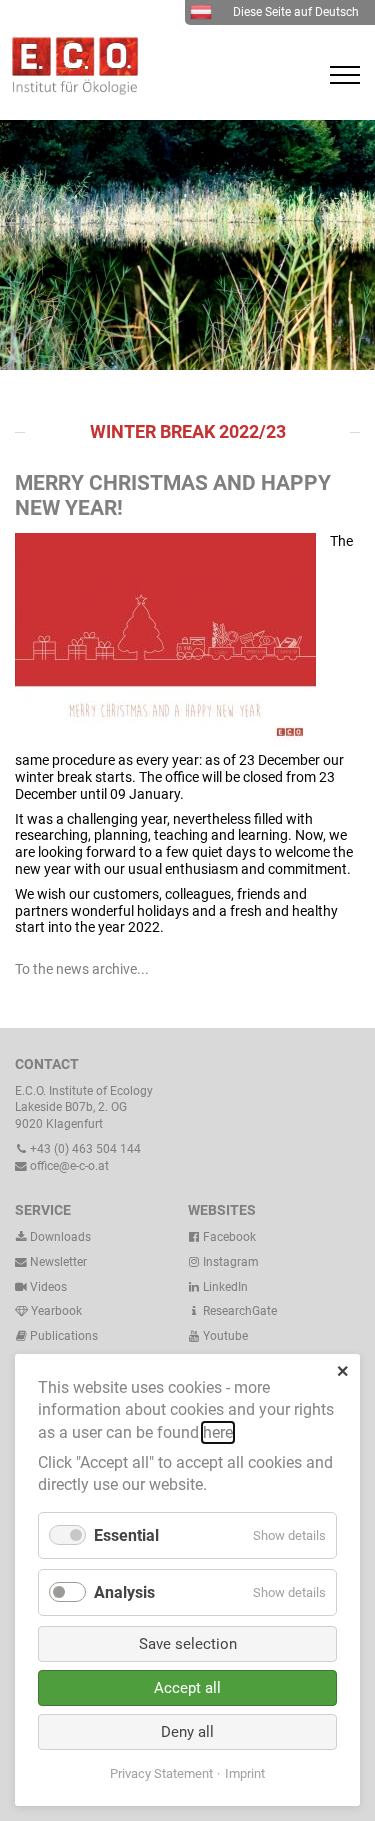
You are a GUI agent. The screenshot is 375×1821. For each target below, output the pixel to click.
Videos (48, 1287)
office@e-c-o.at (68, 1166)
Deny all (187, 1732)
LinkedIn (224, 1287)
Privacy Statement (161, 1773)
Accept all (187, 1688)
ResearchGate (238, 1311)
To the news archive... (82, 969)
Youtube (224, 1336)
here (218, 1432)
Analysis (124, 1592)
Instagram (229, 1262)
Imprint (245, 1773)
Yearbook (55, 1311)
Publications (64, 1336)
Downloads (59, 1237)
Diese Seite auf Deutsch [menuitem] (296, 12)
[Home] (70, 90)
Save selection (188, 1644)
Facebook (228, 1237)
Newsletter (57, 1262)
